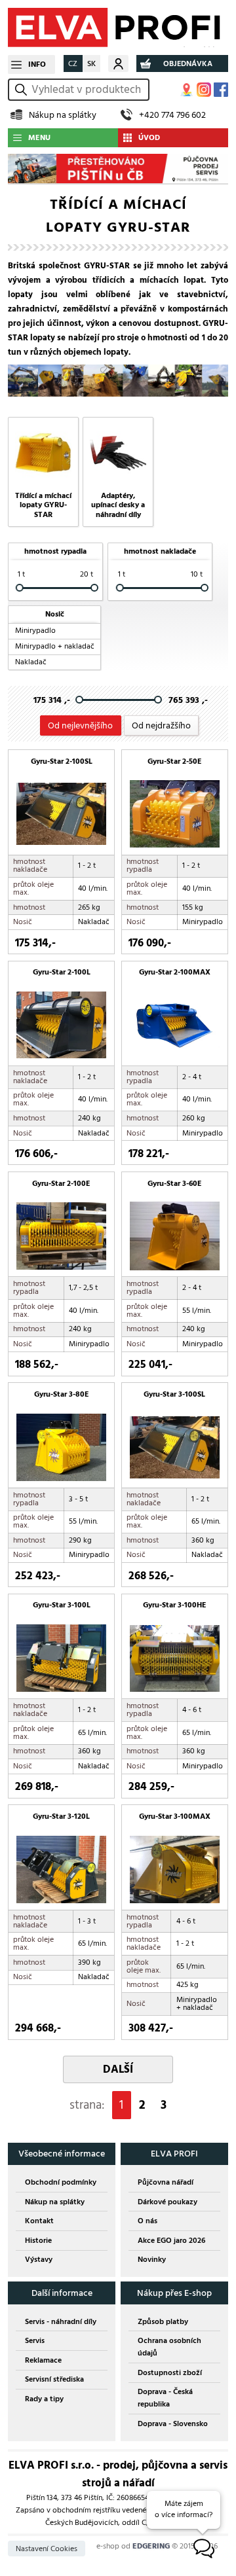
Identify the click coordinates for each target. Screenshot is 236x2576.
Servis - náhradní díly (61, 2322)
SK (91, 64)
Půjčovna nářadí (166, 2182)
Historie (38, 2241)
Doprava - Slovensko (173, 2424)
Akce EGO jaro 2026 (171, 2241)
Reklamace (43, 2360)
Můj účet (118, 63)
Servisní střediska (54, 2379)
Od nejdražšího (161, 725)
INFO (37, 64)
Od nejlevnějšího (80, 725)
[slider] (20, 588)
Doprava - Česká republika (165, 2398)
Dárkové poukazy (167, 2202)
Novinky (152, 2260)
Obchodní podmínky (61, 2182)
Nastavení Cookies (47, 2549)
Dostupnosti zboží (170, 2373)
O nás (147, 2221)
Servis (35, 2341)
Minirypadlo (35, 631)
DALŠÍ (118, 2069)
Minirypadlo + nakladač (55, 646)
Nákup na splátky (63, 115)
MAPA (187, 90)
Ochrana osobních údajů (169, 2347)
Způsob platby (163, 2322)
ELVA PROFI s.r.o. (118, 27)
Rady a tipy (44, 2399)
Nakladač (31, 662)
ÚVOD (149, 138)
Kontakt (39, 2221)
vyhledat (23, 89)
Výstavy (39, 2260)
